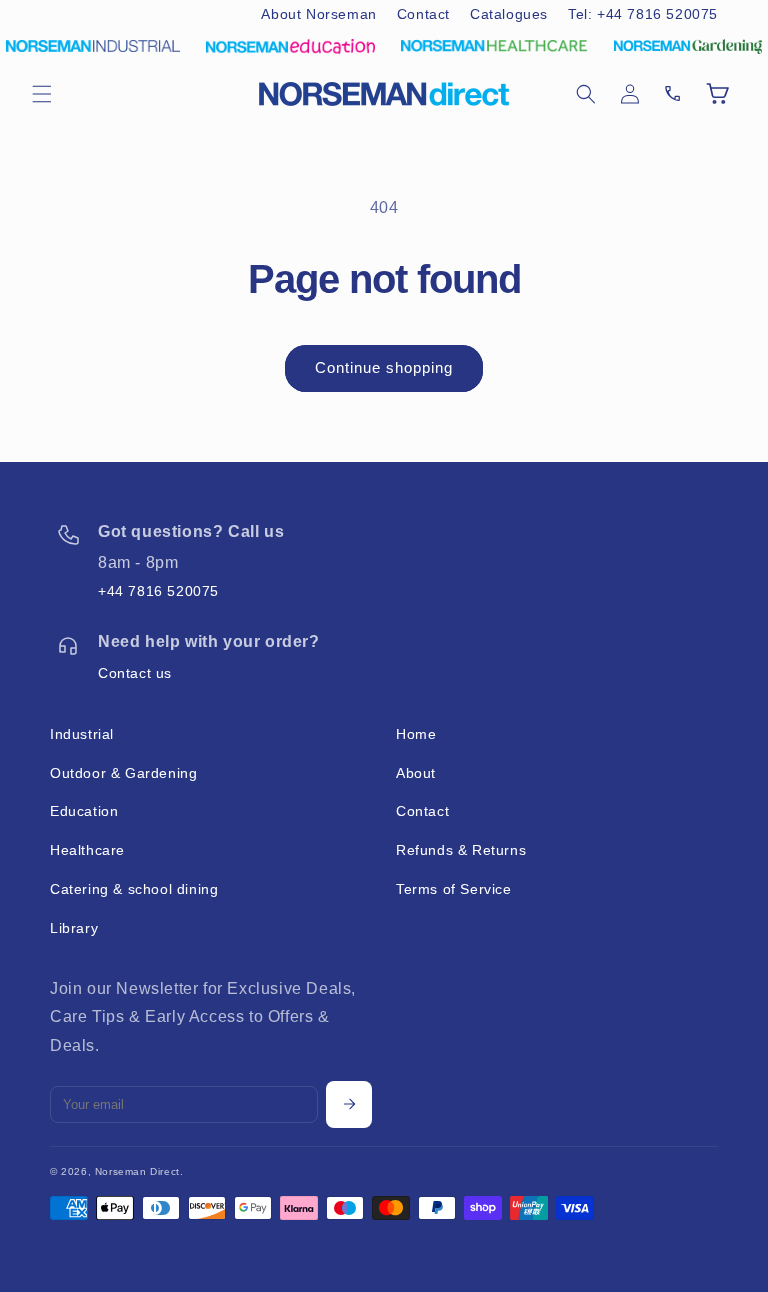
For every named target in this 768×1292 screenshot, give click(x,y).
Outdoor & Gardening (123, 773)
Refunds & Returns (461, 850)
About (416, 773)
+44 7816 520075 (158, 591)
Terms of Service (454, 889)
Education (84, 811)
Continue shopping (384, 367)
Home (416, 734)
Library (74, 928)
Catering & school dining (134, 889)
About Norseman (318, 14)
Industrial (82, 734)
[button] (42, 94)
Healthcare (87, 850)
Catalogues (509, 14)
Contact (423, 14)
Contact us (135, 673)
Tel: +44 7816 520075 (643, 14)
